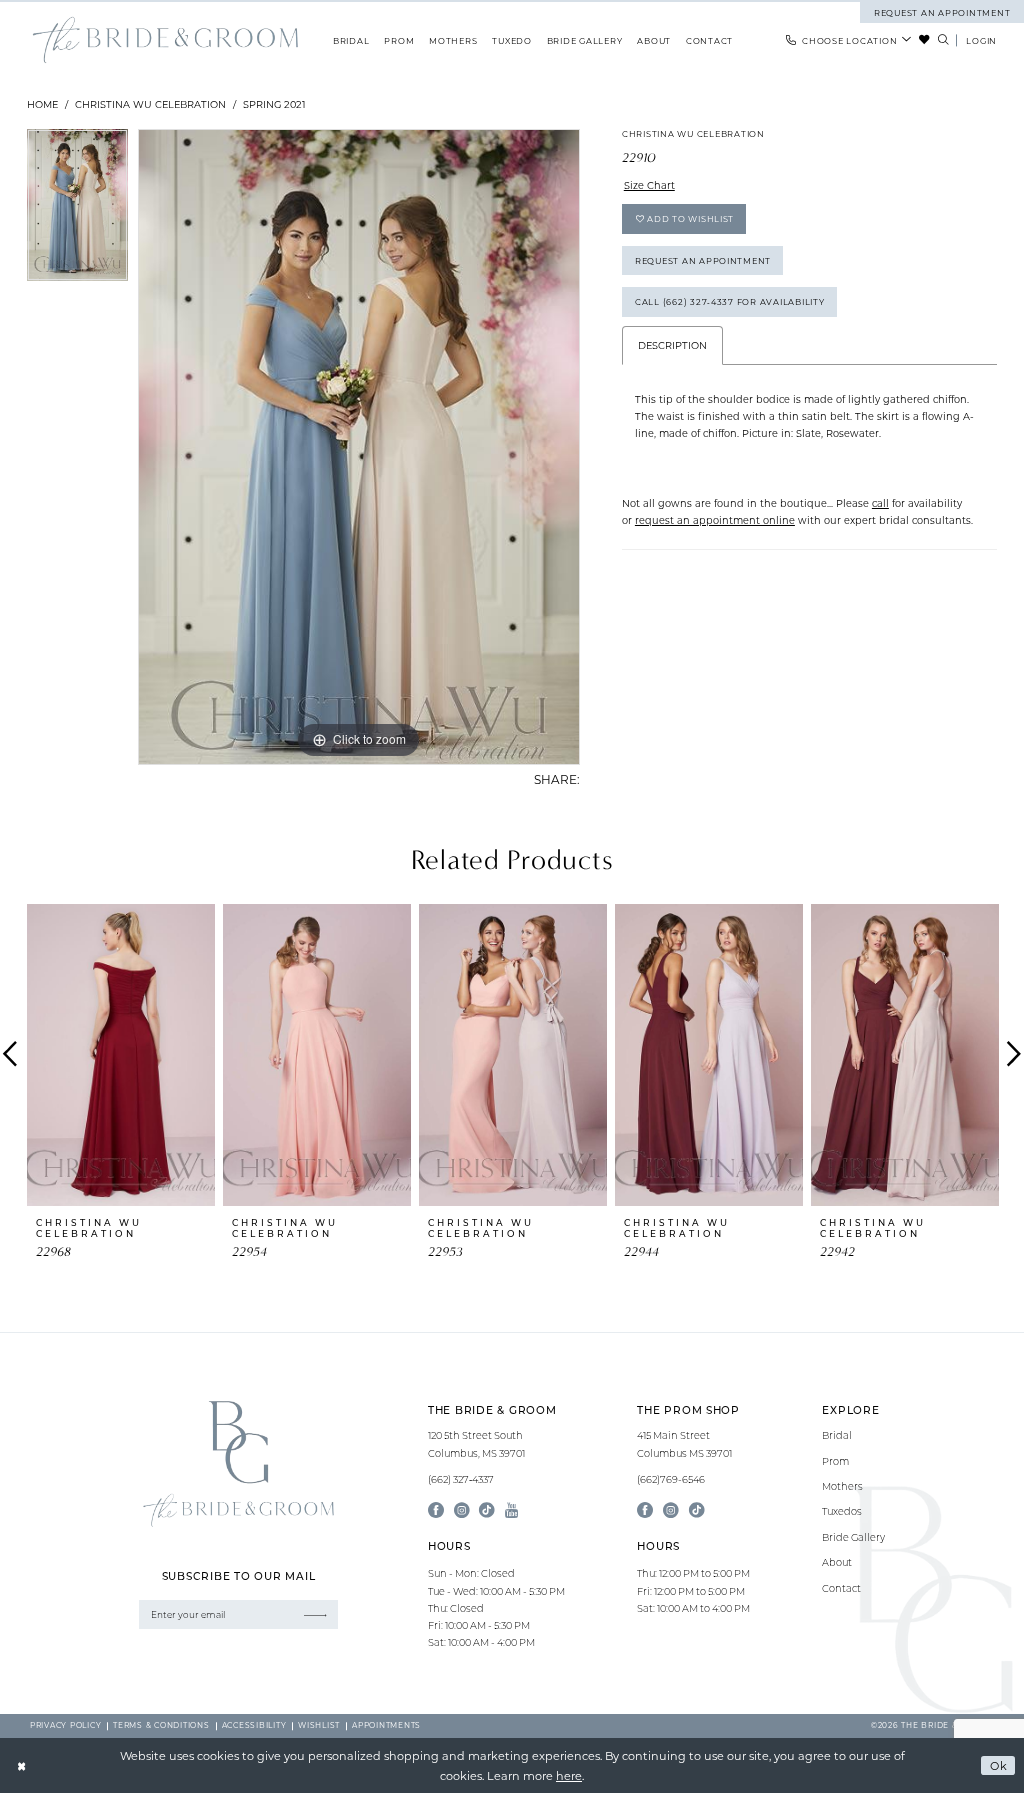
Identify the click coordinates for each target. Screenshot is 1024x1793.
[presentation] (121, 1054)
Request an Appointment (703, 260)
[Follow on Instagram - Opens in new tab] (671, 1511)
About (837, 1562)
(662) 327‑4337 (461, 1479)
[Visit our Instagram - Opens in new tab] (462, 1511)
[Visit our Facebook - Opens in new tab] (436, 1511)
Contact (841, 1588)
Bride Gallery (853, 1537)
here (569, 1775)
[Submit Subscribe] (315, 1614)
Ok (999, 1765)
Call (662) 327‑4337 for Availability (730, 301)
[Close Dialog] (22, 1766)
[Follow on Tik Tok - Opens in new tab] (697, 1511)
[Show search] (943, 40)
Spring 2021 (274, 104)
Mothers (842, 1486)
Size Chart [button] (649, 185)
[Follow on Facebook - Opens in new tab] (645, 1511)
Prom (835, 1461)
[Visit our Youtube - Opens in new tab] (511, 1511)
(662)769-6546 (671, 1479)
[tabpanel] (77, 210)
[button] (982, 40)
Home (42, 104)
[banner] (165, 40)
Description (672, 345)
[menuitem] (849, 40)
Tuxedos (842, 1511)
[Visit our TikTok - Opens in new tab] (487, 1511)
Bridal (837, 1435)
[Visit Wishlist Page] (925, 40)
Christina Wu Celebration (150, 104)
